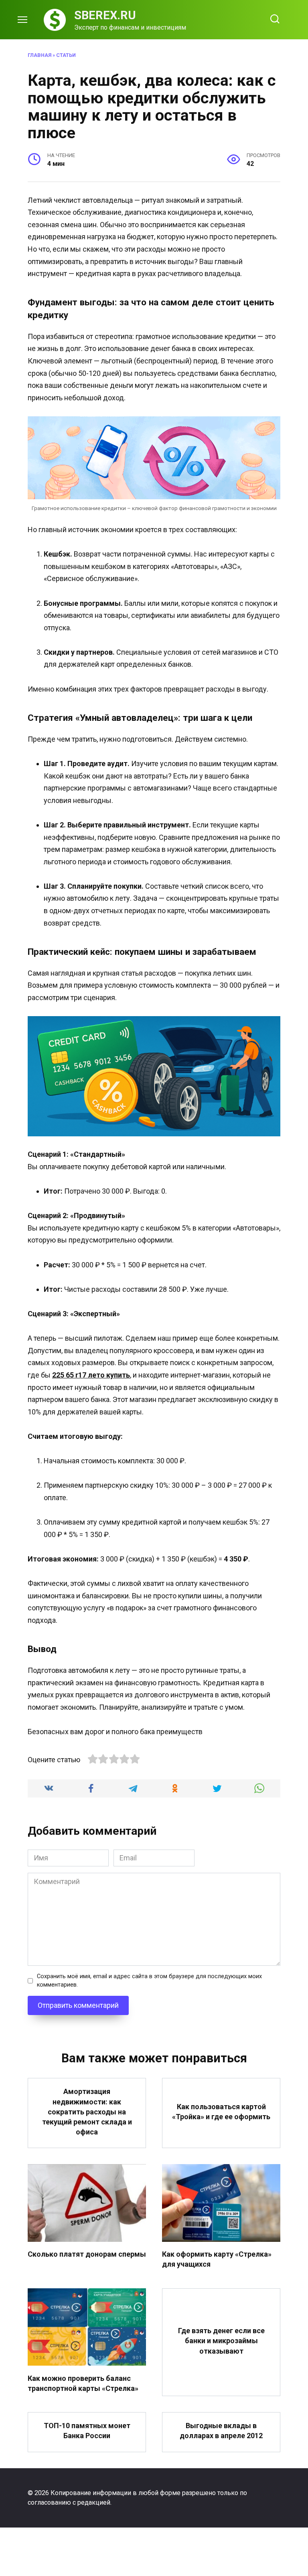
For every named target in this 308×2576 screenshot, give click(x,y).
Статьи (66, 55)
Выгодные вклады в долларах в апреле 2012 (221, 2431)
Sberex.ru (105, 15)
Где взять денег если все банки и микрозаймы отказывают (221, 2341)
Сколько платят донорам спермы (87, 2254)
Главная (40, 55)
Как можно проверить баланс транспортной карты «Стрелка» (83, 2383)
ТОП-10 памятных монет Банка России (87, 2431)
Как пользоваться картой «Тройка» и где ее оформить (221, 2112)
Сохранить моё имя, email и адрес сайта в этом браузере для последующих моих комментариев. (149, 1981)
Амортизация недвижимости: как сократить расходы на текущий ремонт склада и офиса (87, 2112)
